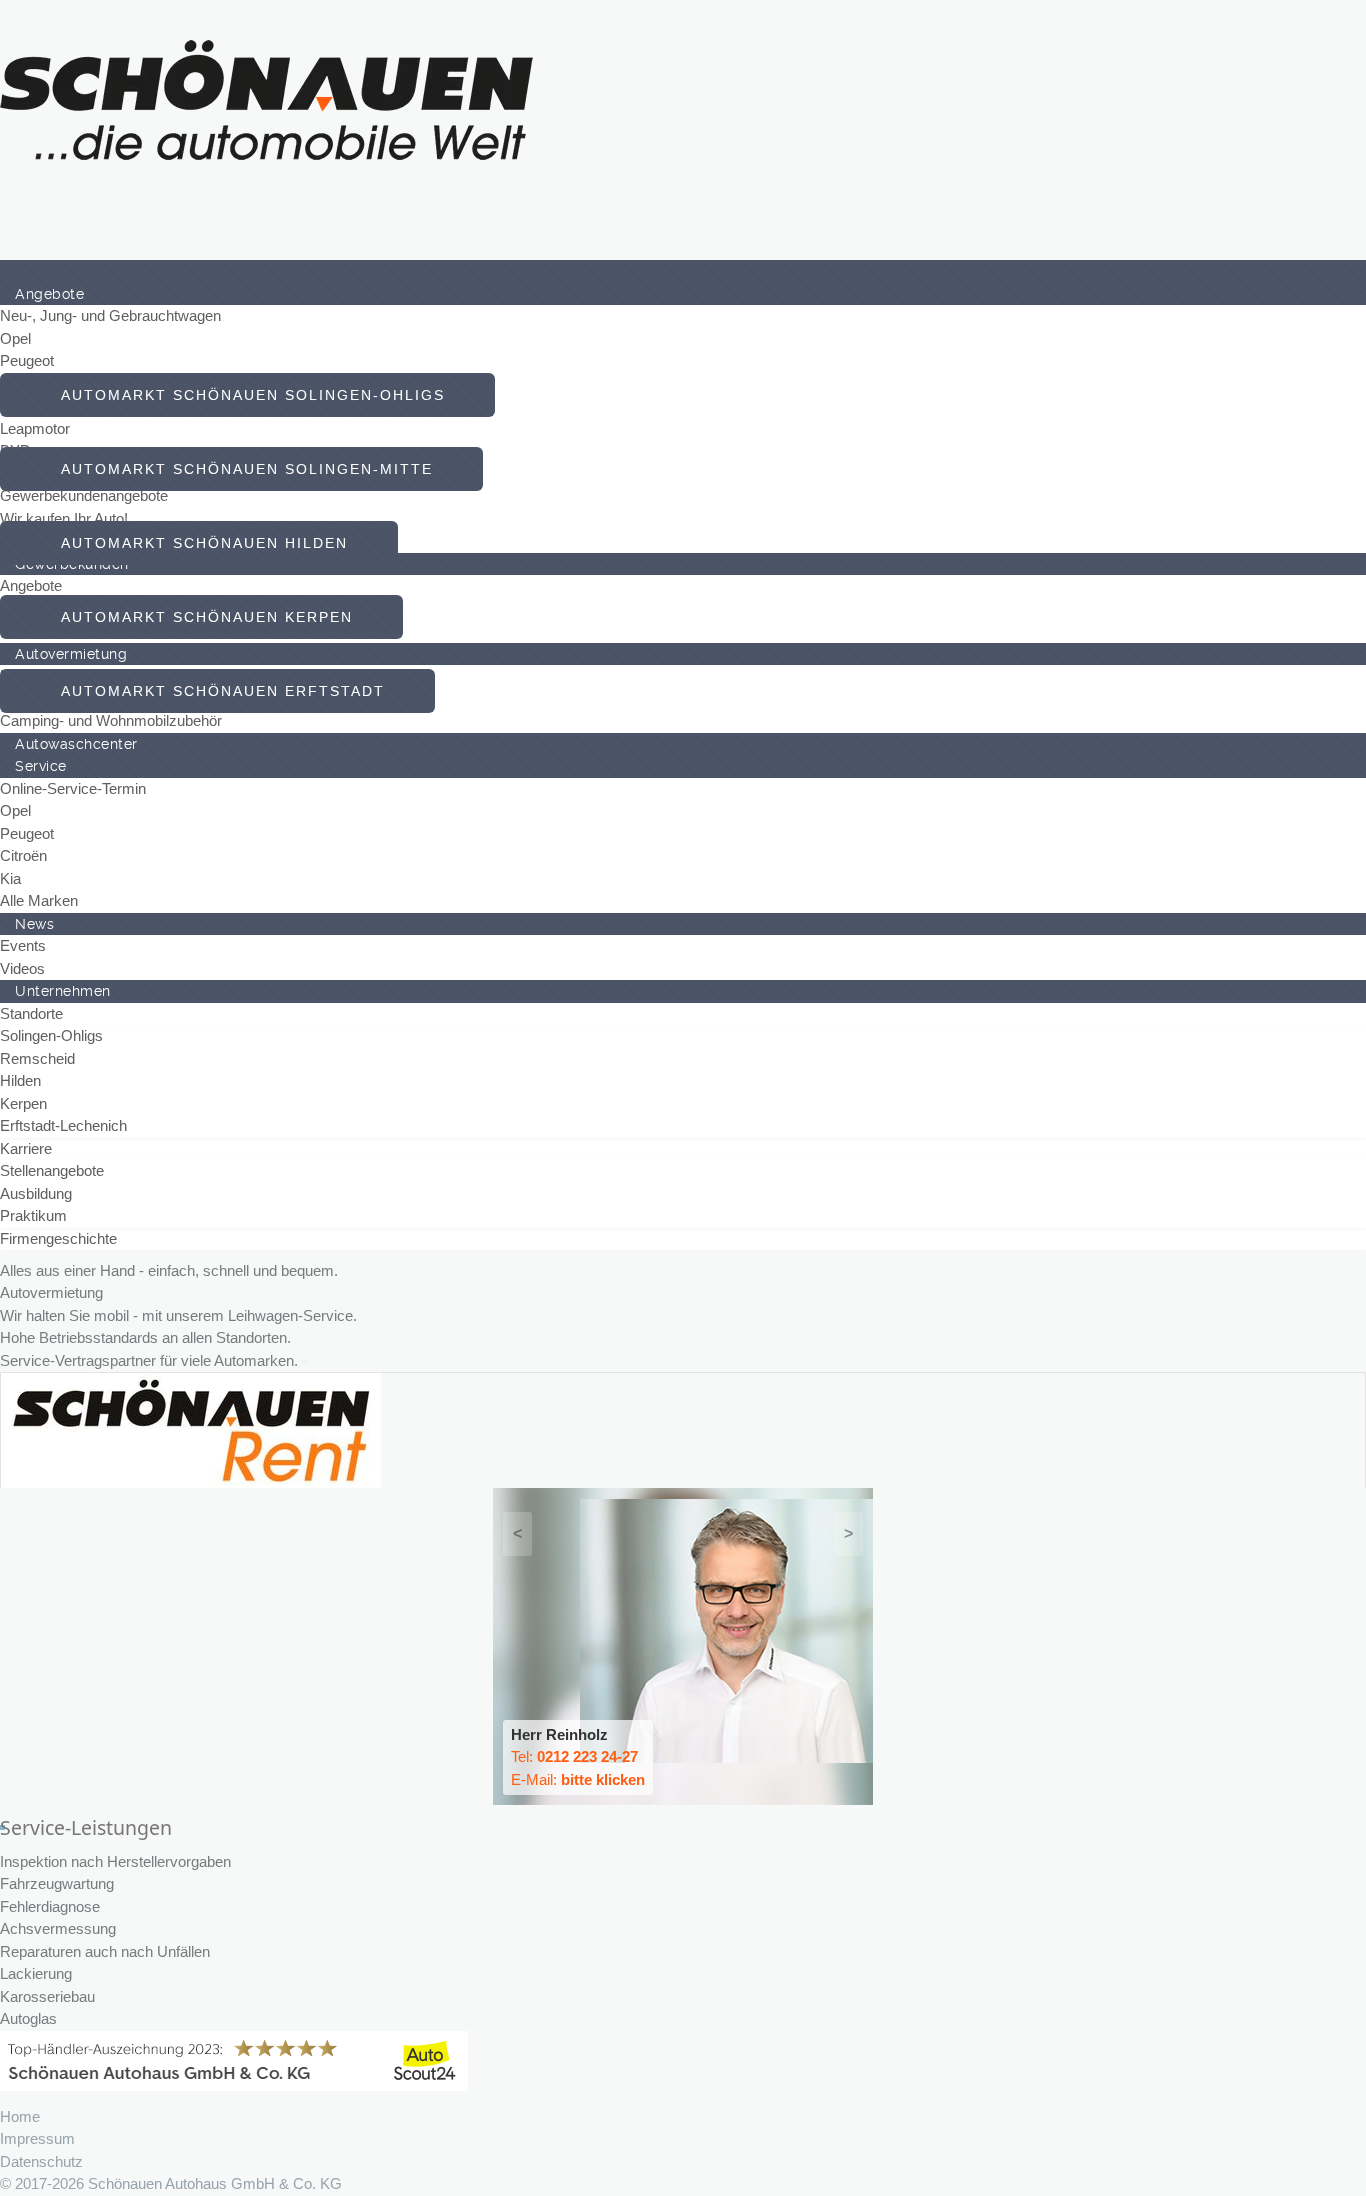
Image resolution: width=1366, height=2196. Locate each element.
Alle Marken (39, 900)
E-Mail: (578, 1779)
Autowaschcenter (76, 744)
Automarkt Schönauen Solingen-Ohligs (247, 395)
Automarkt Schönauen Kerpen (201, 617)
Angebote (31, 585)
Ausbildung (36, 1193)
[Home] (15, 271)
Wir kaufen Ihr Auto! (64, 518)
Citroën (23, 855)
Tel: (574, 1756)
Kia (10, 878)
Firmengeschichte (58, 1238)
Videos (22, 968)
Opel (15, 338)
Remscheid (37, 1058)
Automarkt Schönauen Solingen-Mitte (241, 469)
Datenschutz (41, 2161)
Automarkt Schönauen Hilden (199, 543)
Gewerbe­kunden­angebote (84, 495)
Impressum (37, 2138)
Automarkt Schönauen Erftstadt (217, 691)
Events (23, 945)
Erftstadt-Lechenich (63, 1125)
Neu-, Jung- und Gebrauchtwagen (110, 315)
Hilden (20, 1080)
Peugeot (27, 360)
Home (20, 2116)
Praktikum (33, 1215)
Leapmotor (35, 428)
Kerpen (23, 1103)
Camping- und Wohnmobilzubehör (111, 720)
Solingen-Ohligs (51, 1035)
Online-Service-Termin (73, 788)
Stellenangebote (52, 1170)
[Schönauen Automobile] (267, 98)
